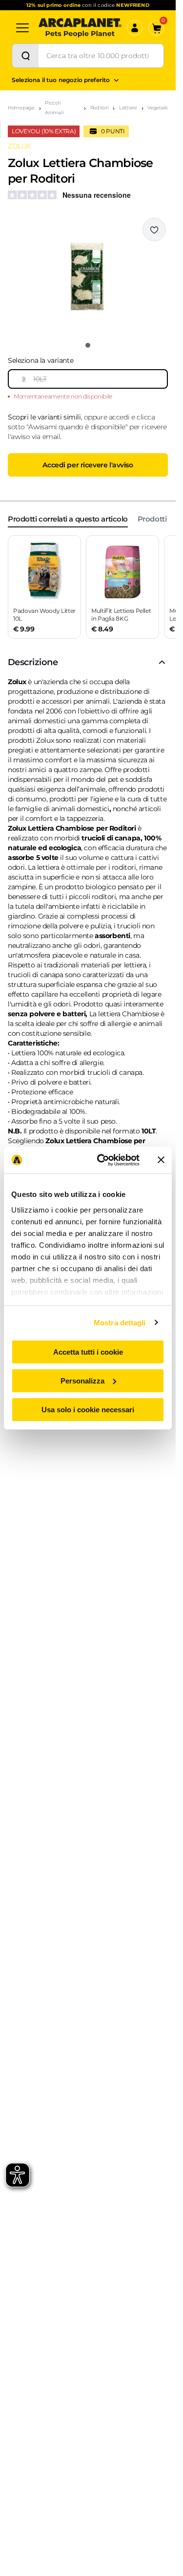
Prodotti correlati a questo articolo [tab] (68, 519)
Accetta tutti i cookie (88, 1352)
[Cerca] (25, 56)
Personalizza (82, 1381)
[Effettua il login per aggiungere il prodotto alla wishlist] (154, 230)
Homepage (21, 108)
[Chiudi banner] (161, 1160)
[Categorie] (22, 28)
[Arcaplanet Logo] (80, 28)
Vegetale (158, 108)
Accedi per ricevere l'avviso (88, 465)
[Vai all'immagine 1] (88, 345)
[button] (88, 276)
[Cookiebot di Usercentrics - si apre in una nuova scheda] (103, 1160)
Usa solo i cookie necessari (88, 1409)
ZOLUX (19, 146)
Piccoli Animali (54, 108)
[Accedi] (135, 28)
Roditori (100, 108)
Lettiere (128, 108)
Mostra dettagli (120, 1322)
